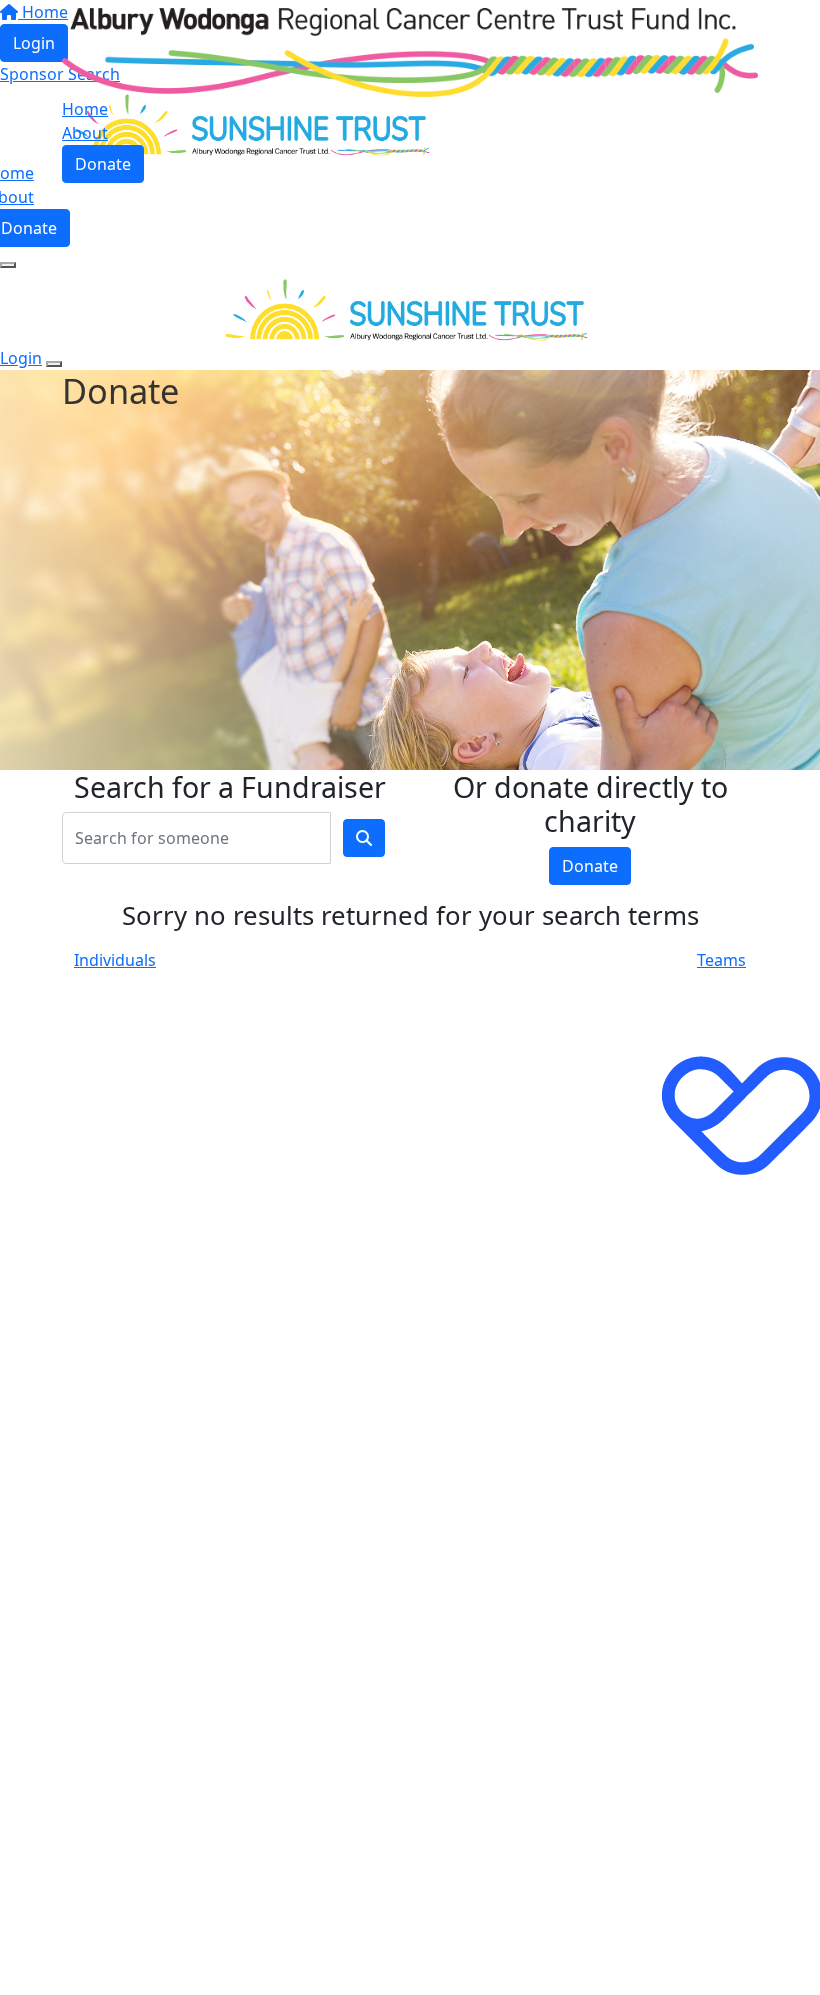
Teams (721, 960)
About (85, 133)
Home (85, 109)
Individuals (115, 960)
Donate (103, 164)
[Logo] (410, 51)
